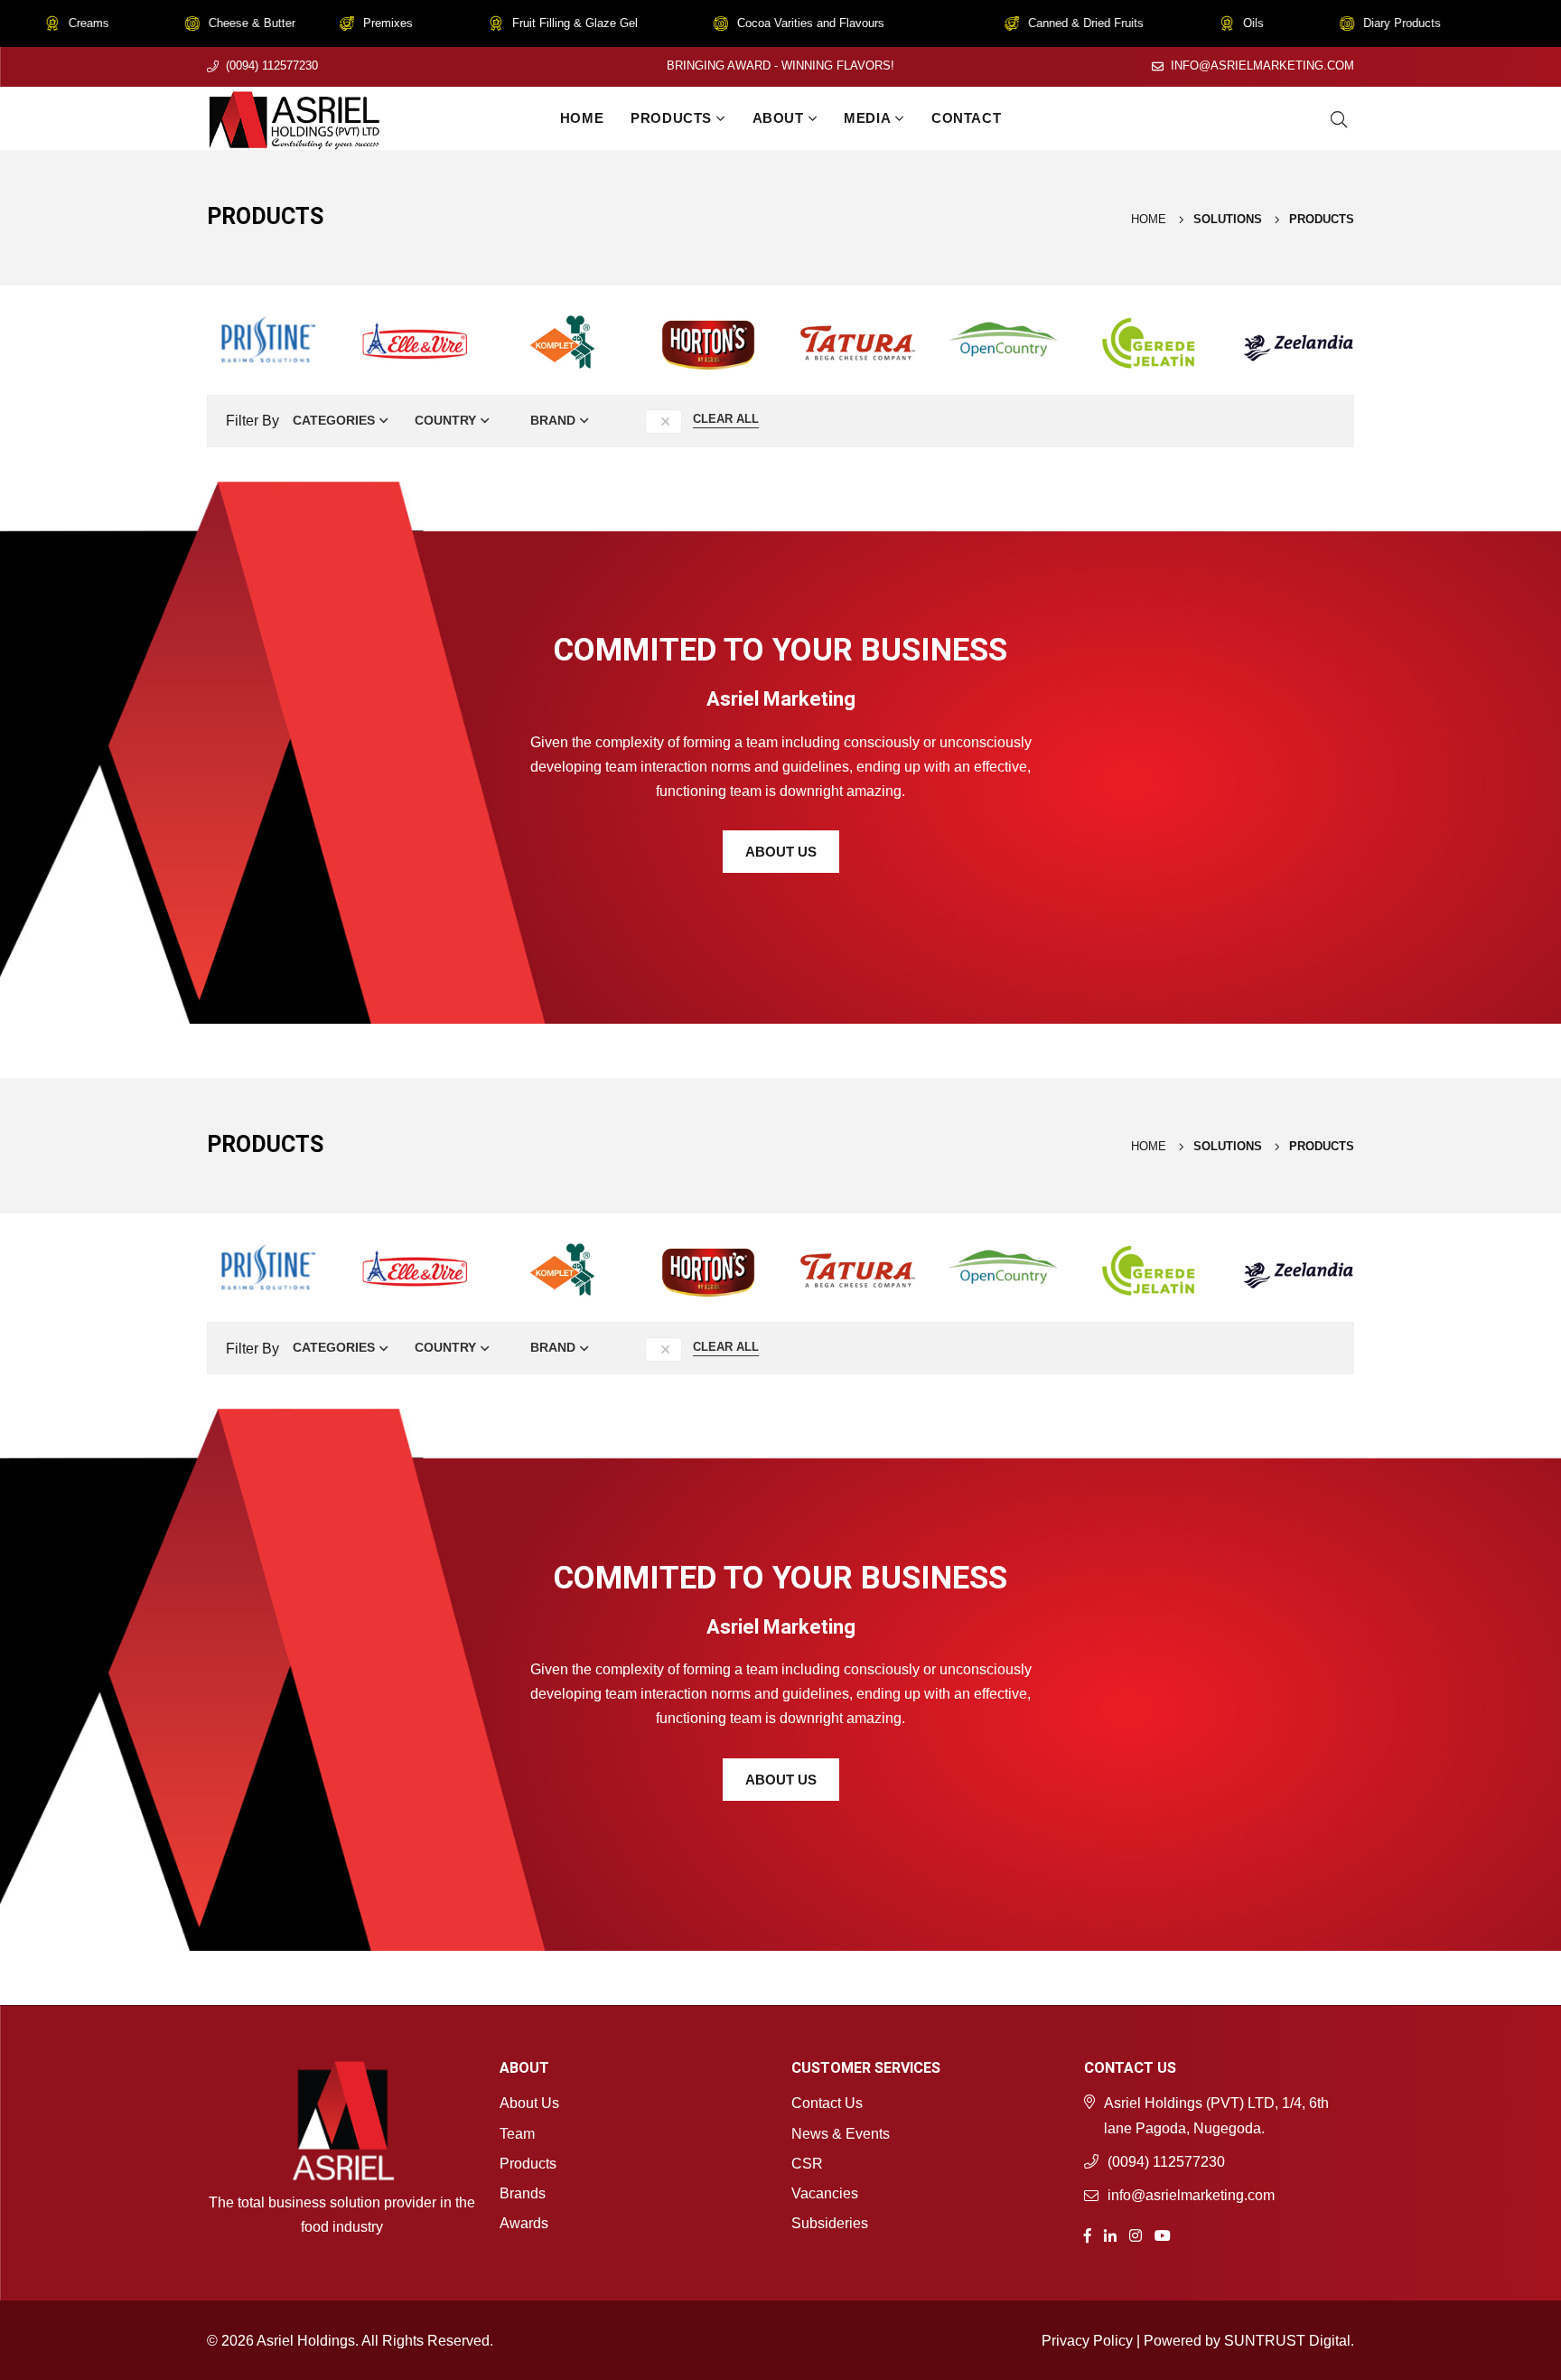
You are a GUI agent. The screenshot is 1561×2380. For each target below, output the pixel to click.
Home (582, 118)
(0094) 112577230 (272, 66)
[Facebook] (1088, 2234)
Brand (553, 420)
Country (445, 420)
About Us (781, 852)
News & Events (841, 2134)
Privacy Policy (1087, 2341)
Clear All (726, 419)
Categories (334, 420)
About (778, 118)
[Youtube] (1163, 2234)
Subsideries (830, 2223)
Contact (966, 118)
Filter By (252, 421)
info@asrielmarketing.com (1262, 66)
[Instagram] (1136, 2234)
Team (517, 2134)
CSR (807, 2164)
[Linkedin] (1110, 2234)
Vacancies (825, 2193)
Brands (523, 2193)
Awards (524, 2223)
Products (671, 118)
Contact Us (827, 2103)
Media (867, 118)
